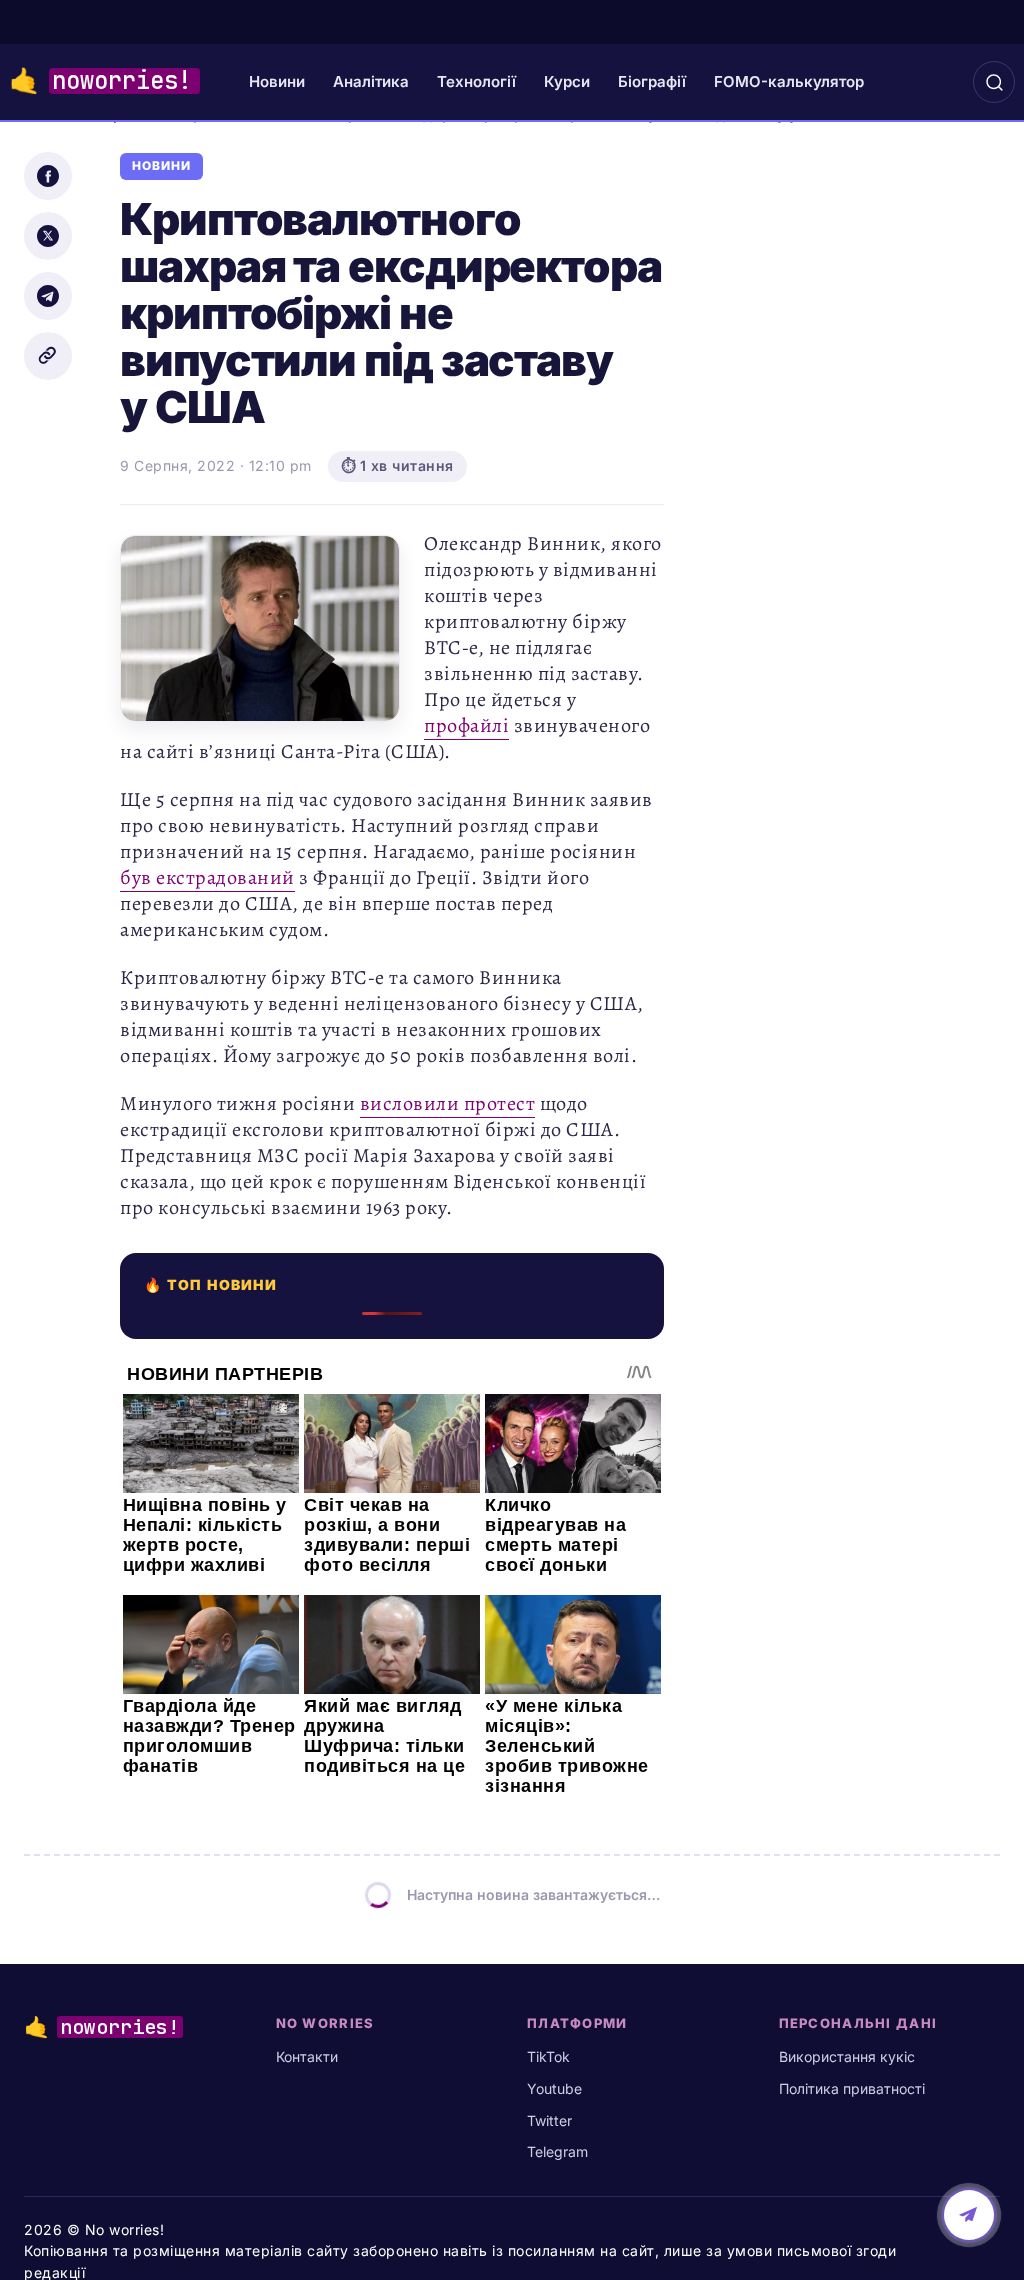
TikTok (548, 2056)
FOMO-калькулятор (789, 81)
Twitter (549, 2120)
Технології (476, 81)
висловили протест (448, 1103)
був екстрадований (207, 877)
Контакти (307, 2056)
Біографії (652, 81)
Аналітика (371, 81)
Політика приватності (852, 2088)
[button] (994, 82)
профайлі (466, 725)
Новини (277, 81)
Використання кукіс (847, 2056)
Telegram (557, 2151)
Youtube (554, 2088)
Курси (567, 81)
